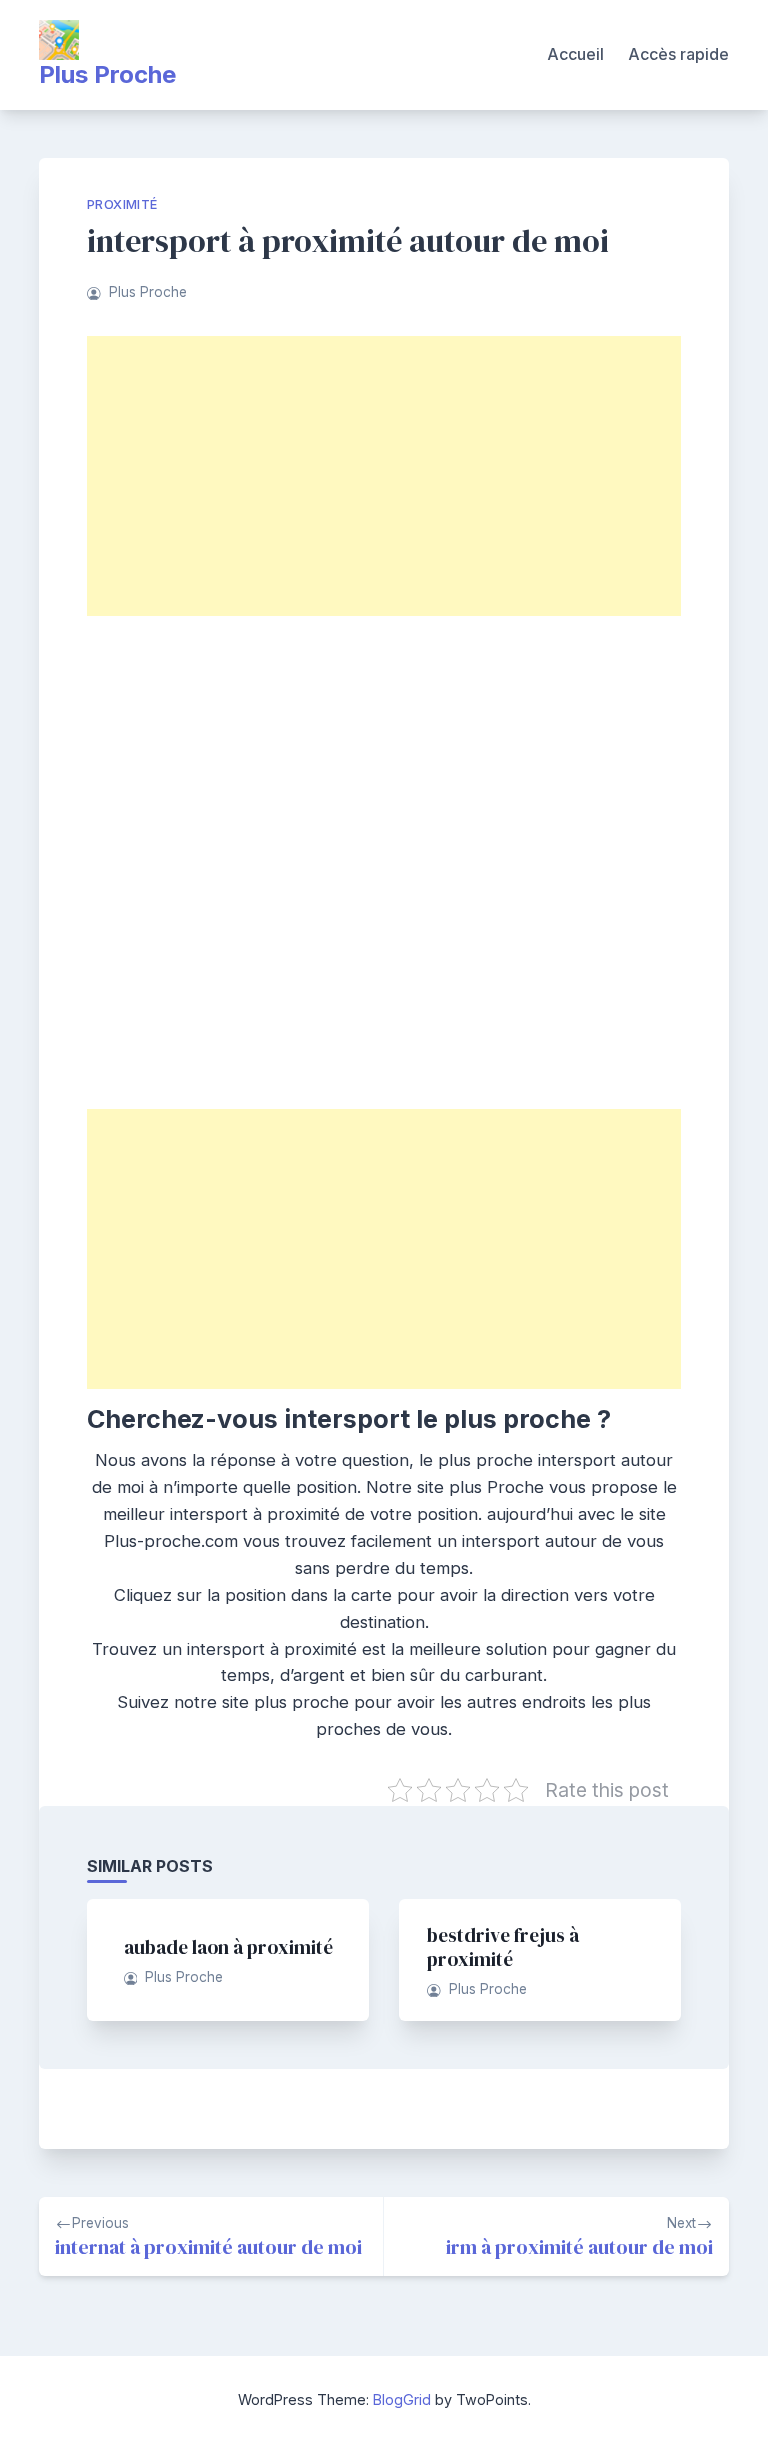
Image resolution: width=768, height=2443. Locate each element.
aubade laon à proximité (228, 1947)
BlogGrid (402, 2399)
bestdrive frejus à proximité (503, 1947)
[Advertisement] (384, 476)
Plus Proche (107, 74)
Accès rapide (678, 54)
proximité (122, 204)
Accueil (575, 54)
